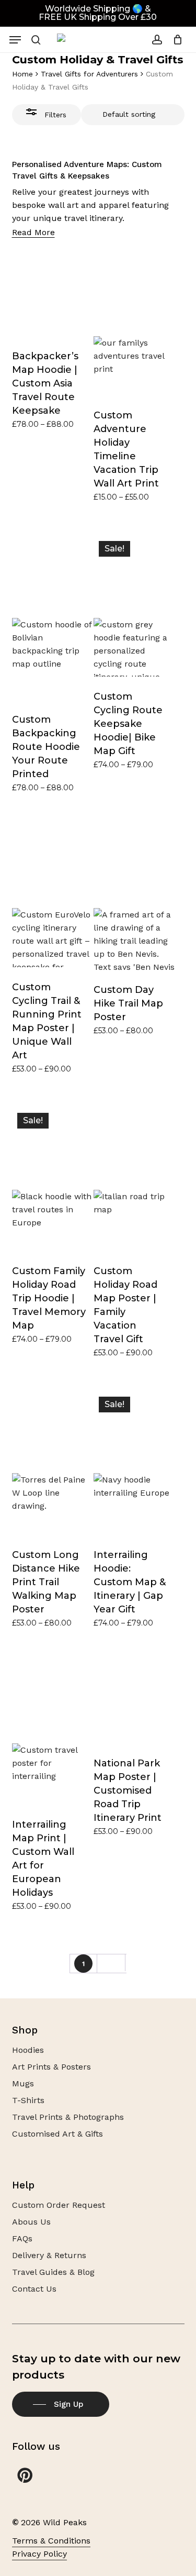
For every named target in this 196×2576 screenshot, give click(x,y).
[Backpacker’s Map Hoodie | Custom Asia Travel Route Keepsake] (53, 295)
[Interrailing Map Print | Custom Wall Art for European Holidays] (53, 1733)
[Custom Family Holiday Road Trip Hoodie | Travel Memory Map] (53, 1179)
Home (22, 74)
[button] (15, 40)
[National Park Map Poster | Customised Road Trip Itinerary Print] (134, 1702)
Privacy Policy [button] (39, 2554)
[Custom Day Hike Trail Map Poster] (134, 898)
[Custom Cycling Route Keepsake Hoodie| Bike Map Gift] (134, 606)
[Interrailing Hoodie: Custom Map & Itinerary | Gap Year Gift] (134, 1463)
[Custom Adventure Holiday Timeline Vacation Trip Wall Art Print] (134, 325)
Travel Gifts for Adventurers (89, 74)
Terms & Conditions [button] (51, 2541)
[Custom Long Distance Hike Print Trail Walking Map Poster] (53, 1463)
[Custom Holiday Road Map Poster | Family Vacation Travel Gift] (134, 1179)
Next (111, 1964)
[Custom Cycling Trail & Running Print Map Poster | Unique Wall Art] (53, 897)
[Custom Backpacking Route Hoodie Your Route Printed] (53, 618)
